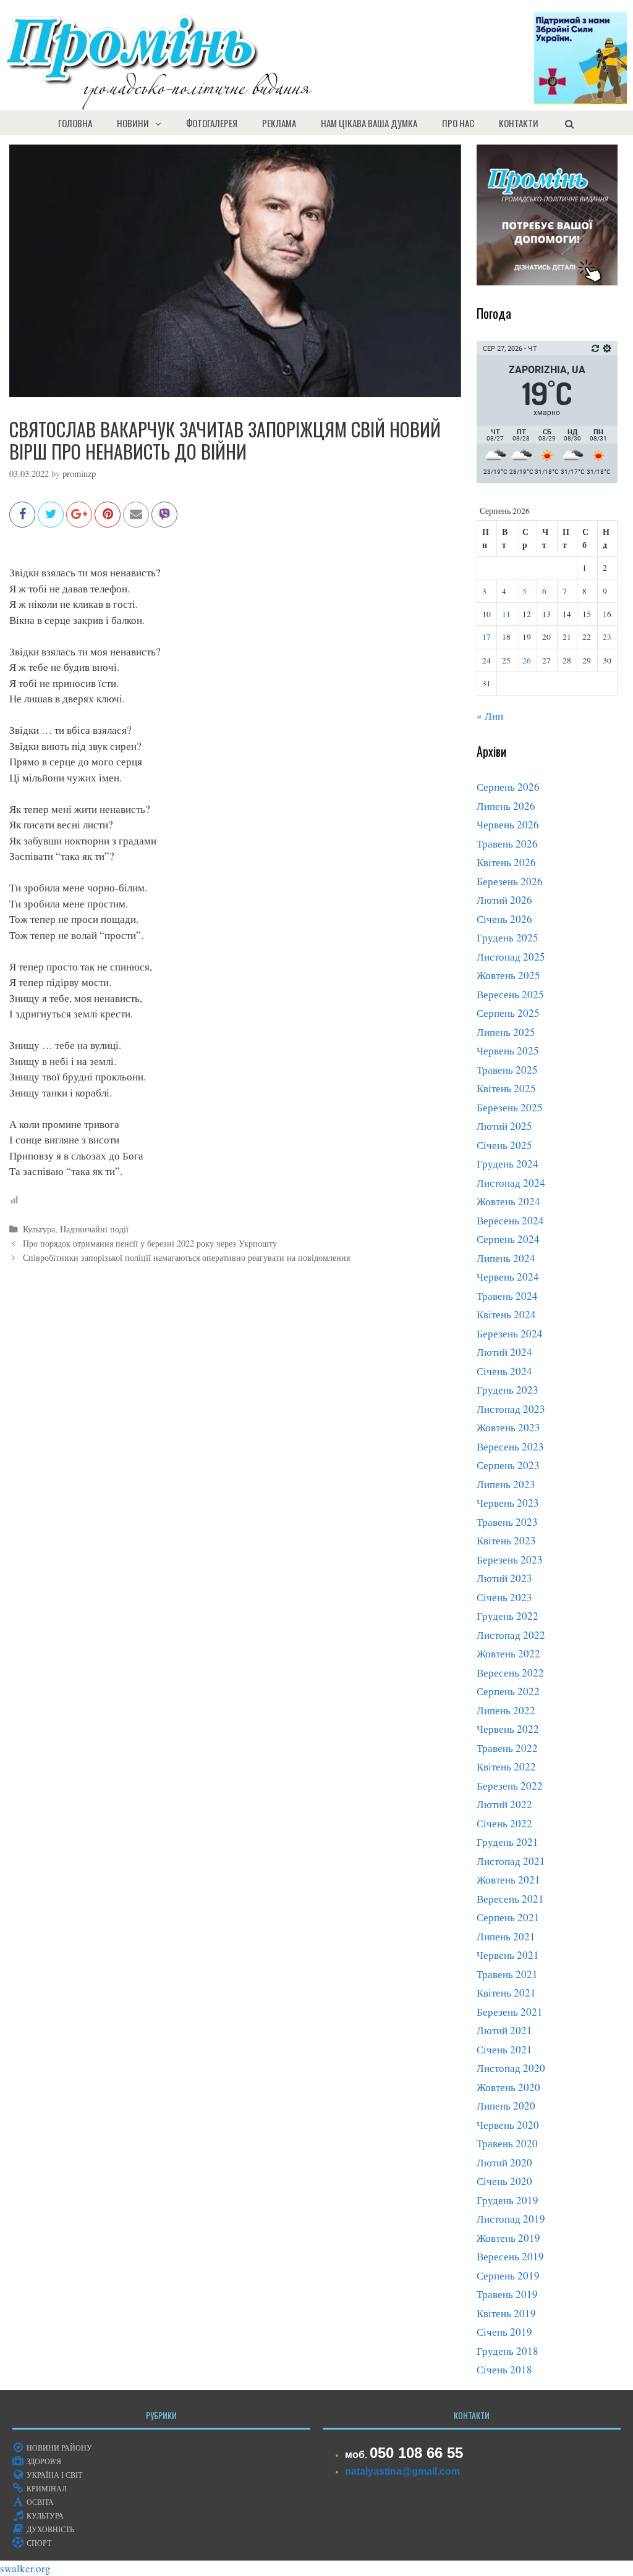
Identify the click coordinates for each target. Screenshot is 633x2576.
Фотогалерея (212, 123)
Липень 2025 (506, 1032)
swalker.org (25, 2568)
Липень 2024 (506, 1258)
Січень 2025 (504, 1145)
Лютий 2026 (504, 900)
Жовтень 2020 (508, 2087)
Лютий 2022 (504, 1804)
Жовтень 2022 (508, 1653)
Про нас (458, 123)
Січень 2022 (504, 1823)
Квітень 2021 (506, 1993)
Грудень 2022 (508, 1616)
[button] (161, 123)
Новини (133, 123)
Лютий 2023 (504, 1578)
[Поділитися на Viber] (164, 520)
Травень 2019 (507, 2294)
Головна (75, 123)
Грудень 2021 (508, 1842)
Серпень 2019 (508, 2275)
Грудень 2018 (508, 2351)
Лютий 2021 (504, 2030)
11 (506, 614)
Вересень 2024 (510, 1220)
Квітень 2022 (506, 1766)
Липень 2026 (506, 806)
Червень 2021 (508, 1955)
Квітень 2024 (506, 1314)
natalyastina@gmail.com (402, 2471)
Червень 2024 (508, 1277)
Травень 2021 (507, 1974)
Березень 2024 (510, 1333)
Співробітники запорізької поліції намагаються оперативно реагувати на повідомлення (186, 1257)
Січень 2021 (504, 2049)
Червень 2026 (508, 824)
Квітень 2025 (506, 1088)
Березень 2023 (510, 1559)
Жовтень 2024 (508, 1201)
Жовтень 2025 (508, 975)
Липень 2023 (506, 1484)
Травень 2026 (507, 844)
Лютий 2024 (504, 1352)
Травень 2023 (507, 1522)
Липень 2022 (506, 1710)
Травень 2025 (507, 1070)
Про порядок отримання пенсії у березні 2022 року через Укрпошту (150, 1243)
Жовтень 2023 (508, 1427)
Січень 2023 (504, 1597)
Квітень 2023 (506, 1540)
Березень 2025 (510, 1107)
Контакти (519, 123)
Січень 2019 (504, 2332)
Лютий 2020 (504, 2162)
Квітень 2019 (506, 2313)
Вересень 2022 (510, 1673)
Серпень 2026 (508, 787)
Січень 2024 (504, 1371)
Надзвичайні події (94, 1229)
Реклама (279, 123)
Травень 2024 (507, 1296)
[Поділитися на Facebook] (22, 520)
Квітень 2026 (506, 862)
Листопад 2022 (511, 1635)
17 (486, 637)
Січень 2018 (504, 2369)
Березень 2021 (510, 2012)
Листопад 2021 (511, 1861)
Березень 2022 (510, 1786)
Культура (39, 1229)
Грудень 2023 (508, 1390)
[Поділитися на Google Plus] (79, 520)
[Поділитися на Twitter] (51, 520)
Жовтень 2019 (508, 2238)
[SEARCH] (569, 123)
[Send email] (136, 520)
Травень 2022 (507, 1748)
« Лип (490, 716)
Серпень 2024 (508, 1239)
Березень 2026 (510, 881)
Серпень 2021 (508, 1917)
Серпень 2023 (508, 1465)
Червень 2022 (508, 1729)
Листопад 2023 (511, 1409)
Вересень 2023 (510, 1446)
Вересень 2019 (510, 2256)
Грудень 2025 (508, 937)
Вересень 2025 (510, 994)
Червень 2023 (508, 1503)
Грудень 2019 (508, 2200)
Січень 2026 (504, 919)
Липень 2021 (506, 1936)
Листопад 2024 (511, 1183)
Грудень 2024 (508, 1164)
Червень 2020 (508, 2125)
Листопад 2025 (511, 957)
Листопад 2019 (511, 2219)
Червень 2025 (508, 1050)
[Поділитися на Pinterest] (108, 520)
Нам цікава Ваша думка (369, 123)
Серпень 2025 (508, 1013)
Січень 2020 (504, 2181)
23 (607, 637)
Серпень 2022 (508, 1691)
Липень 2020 (506, 2106)
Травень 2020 (507, 2143)
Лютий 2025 (504, 1126)
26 (527, 660)
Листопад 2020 (511, 2068)
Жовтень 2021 (508, 1879)
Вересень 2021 (510, 1899)
